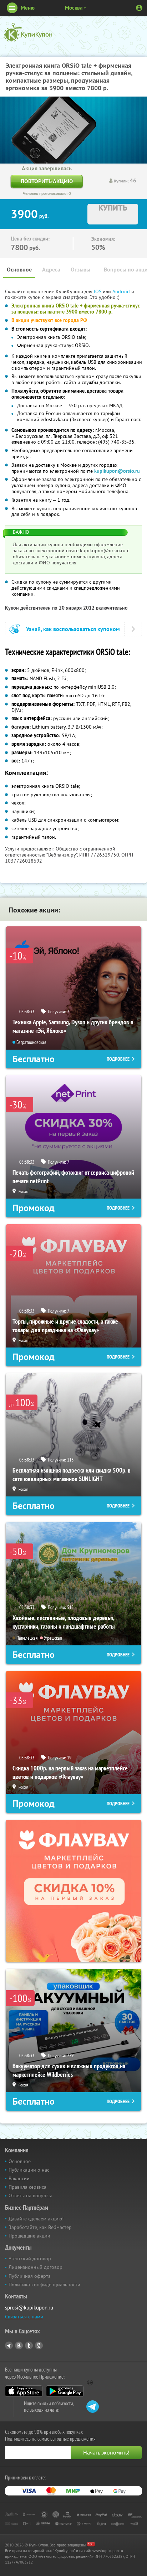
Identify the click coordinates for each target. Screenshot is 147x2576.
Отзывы (80, 270)
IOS (98, 291)
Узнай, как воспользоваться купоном (73, 629)
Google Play (65, 2391)
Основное (19, 270)
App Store (24, 2391)
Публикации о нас (29, 2170)
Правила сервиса (27, 2187)
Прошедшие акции (29, 2236)
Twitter (29, 2345)
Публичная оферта (30, 2276)
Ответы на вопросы (30, 2195)
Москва (74, 8)
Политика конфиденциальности (44, 2285)
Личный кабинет (139, 8)
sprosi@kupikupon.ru (29, 2308)
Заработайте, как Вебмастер (40, 2227)
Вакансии (19, 2178)
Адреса (51, 270)
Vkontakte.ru (19, 2345)
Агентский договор (30, 2259)
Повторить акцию (47, 181)
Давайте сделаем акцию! (36, 2219)
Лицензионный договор (36, 2267)
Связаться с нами (24, 2317)
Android (122, 291)
